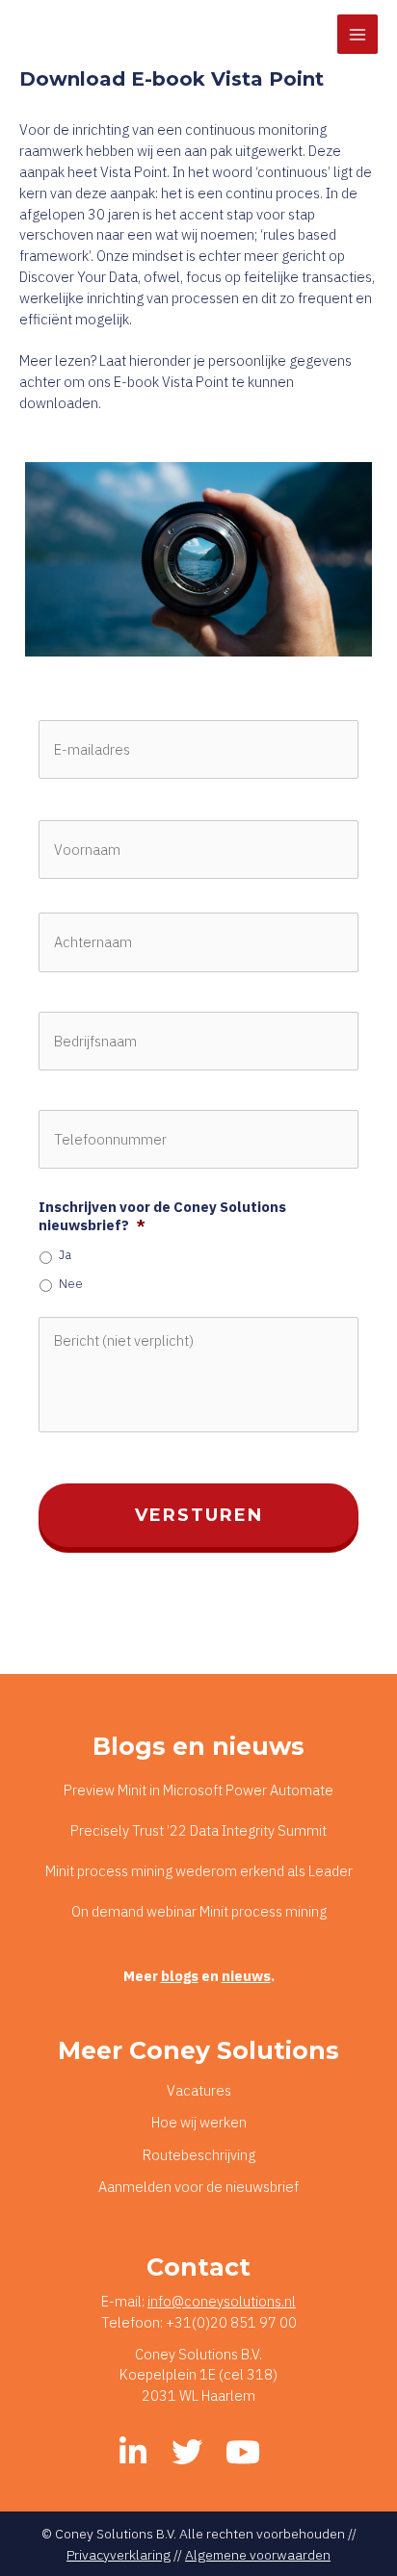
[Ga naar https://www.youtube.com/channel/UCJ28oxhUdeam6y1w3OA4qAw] (241, 2453)
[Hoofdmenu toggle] (357, 35)
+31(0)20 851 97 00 (231, 2322)
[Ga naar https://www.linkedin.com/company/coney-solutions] (133, 2453)
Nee (71, 1284)
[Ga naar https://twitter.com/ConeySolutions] (187, 2453)
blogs (180, 1976)
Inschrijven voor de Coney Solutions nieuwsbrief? (162, 1216)
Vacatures (199, 2090)
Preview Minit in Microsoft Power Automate (198, 1790)
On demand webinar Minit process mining (199, 1911)
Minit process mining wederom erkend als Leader (199, 1871)
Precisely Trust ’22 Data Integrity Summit (198, 1830)
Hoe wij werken (199, 2122)
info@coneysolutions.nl (222, 2301)
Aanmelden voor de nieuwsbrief (198, 2187)
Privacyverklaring (119, 2555)
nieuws (246, 1976)
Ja (65, 1255)
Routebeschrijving (199, 2155)
